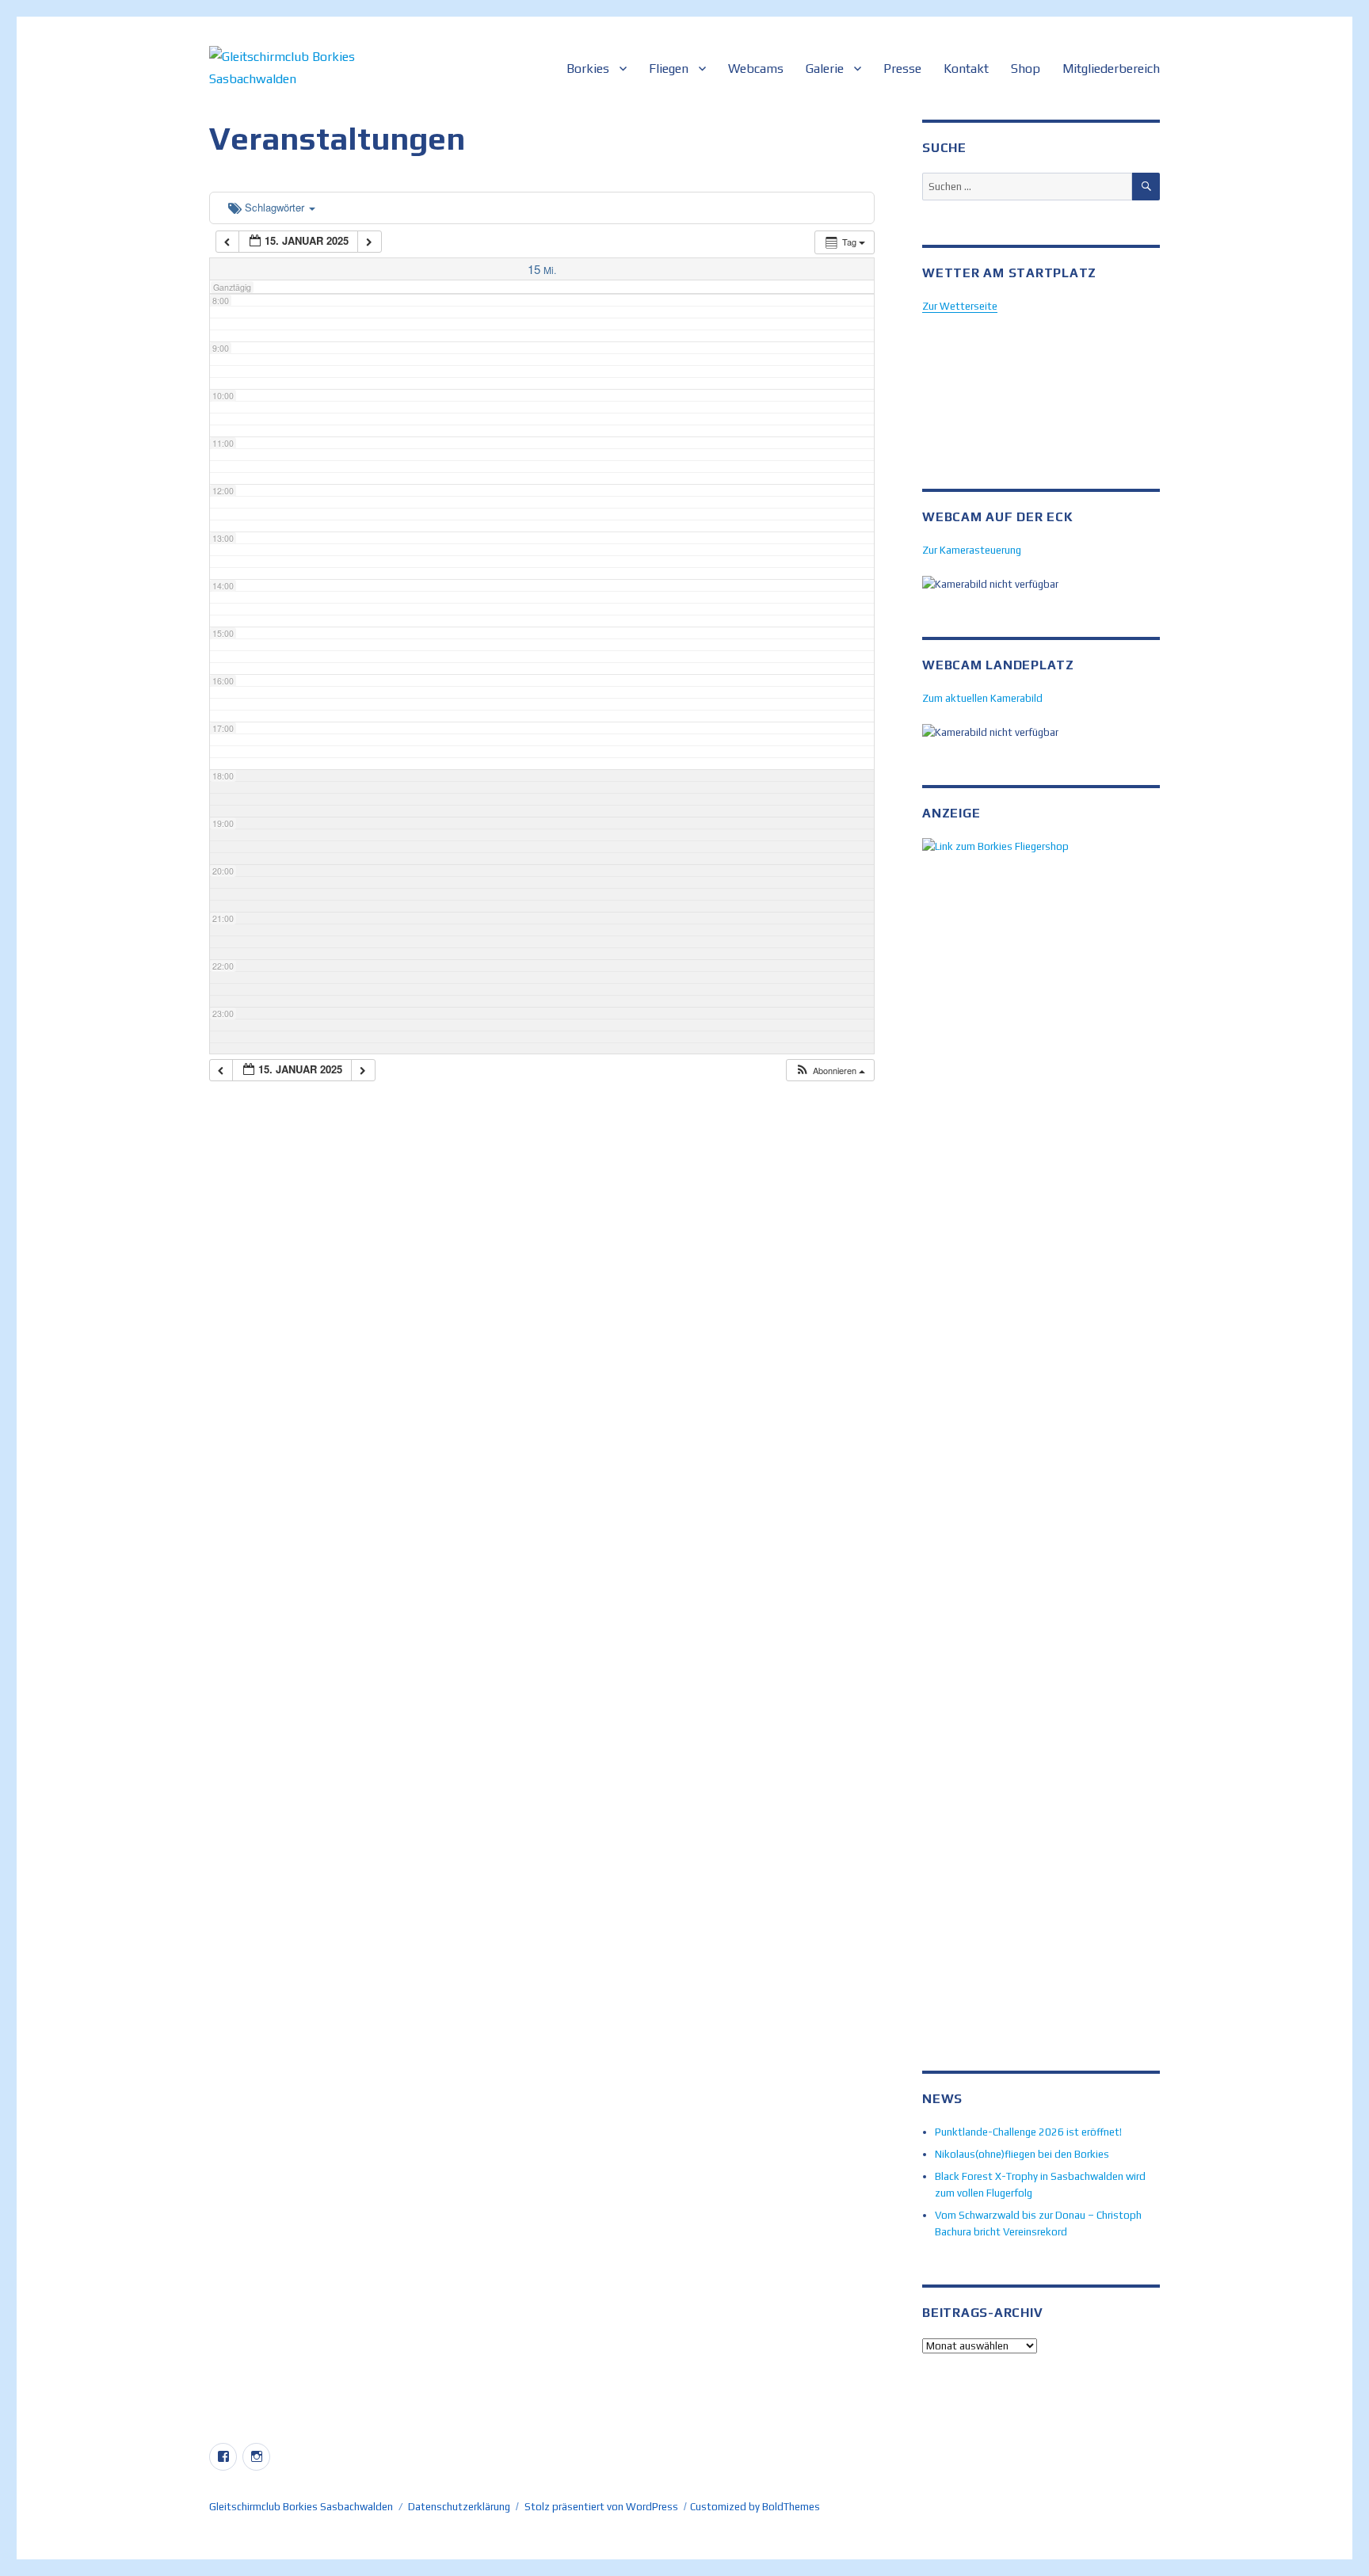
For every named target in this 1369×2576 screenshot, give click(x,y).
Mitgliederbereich (1111, 69)
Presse (902, 69)
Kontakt (966, 69)
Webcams (756, 69)
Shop (1026, 69)
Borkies (588, 69)
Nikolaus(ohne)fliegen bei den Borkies (1022, 2154)
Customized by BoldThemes (755, 2507)
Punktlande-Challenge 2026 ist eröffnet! (1028, 2132)
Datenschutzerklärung (459, 2507)
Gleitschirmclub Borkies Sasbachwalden (301, 2507)
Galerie (825, 69)
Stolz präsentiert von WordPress (601, 2507)
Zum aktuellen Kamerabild (982, 698)
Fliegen (669, 69)
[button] (830, 1071)
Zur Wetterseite (960, 306)
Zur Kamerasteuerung (972, 550)
